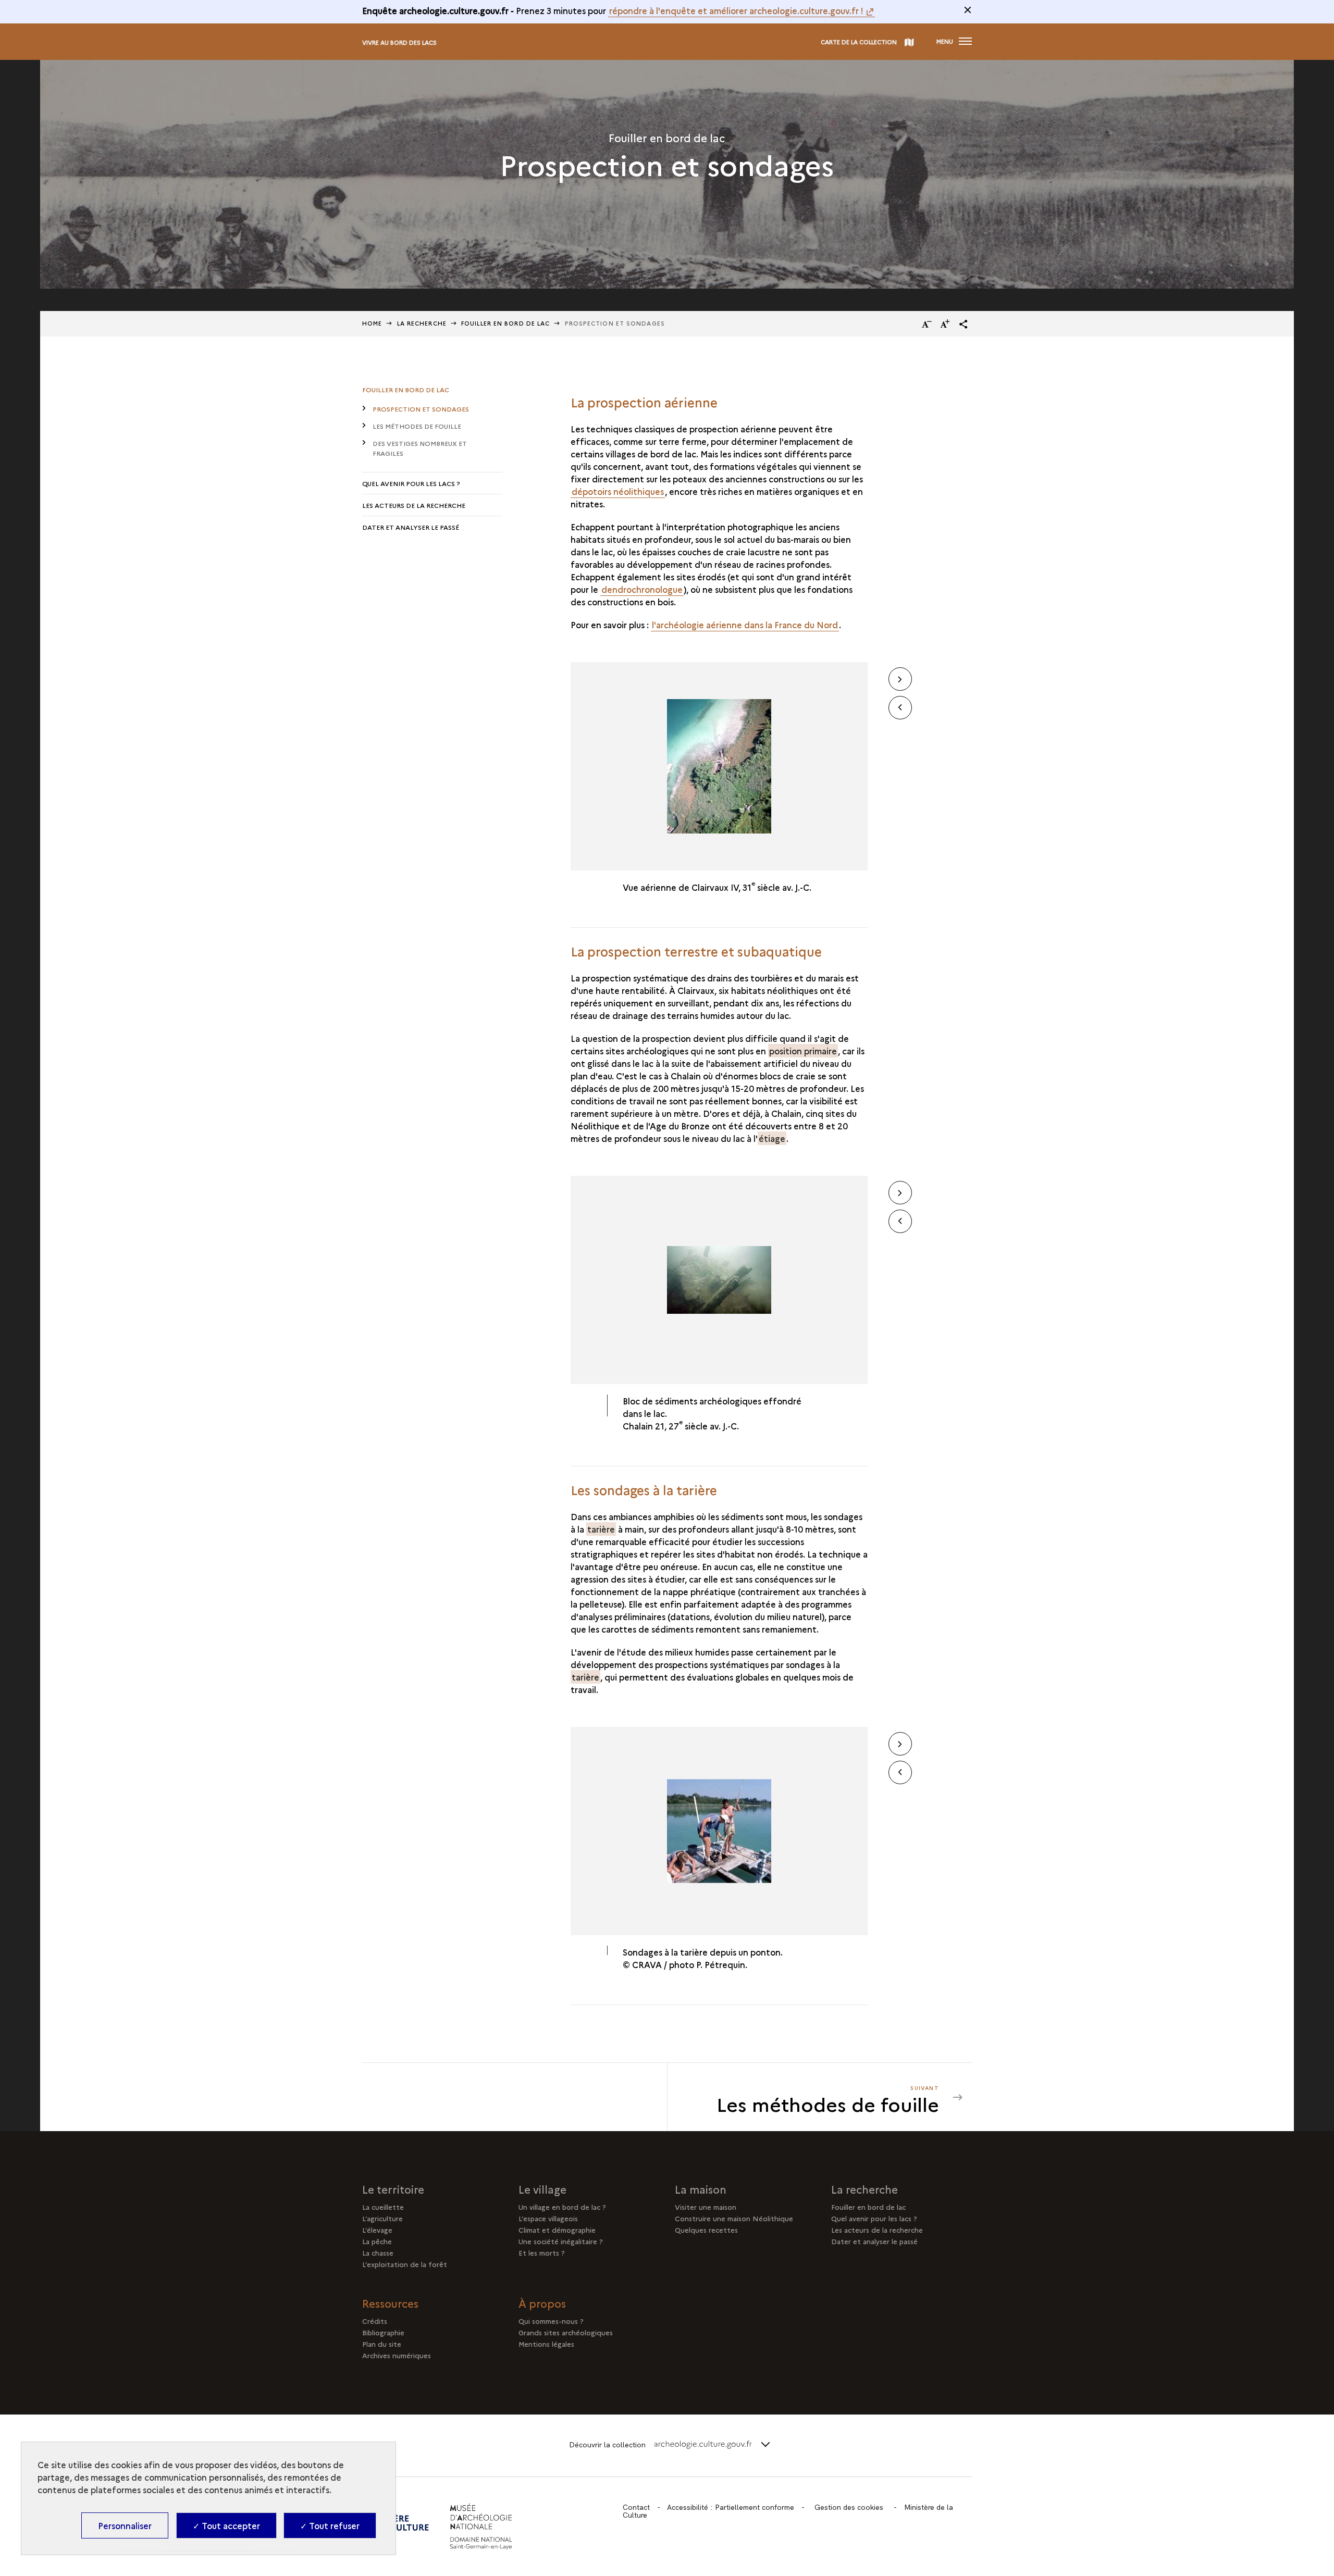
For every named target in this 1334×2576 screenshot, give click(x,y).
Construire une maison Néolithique (734, 2218)
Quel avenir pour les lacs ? (411, 483)
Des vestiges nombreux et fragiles (420, 448)
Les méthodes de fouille (417, 426)
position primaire (803, 1051)
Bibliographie (383, 2332)
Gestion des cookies (849, 2507)
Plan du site (382, 2344)
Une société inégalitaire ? (561, 2241)
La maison (701, 2189)
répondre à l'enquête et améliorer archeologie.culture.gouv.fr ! (736, 10)
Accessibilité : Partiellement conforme (731, 2507)
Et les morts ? (542, 2253)
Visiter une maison (706, 2207)
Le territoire (393, 2189)
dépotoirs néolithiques (618, 491)
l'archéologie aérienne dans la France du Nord (745, 625)
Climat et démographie (557, 2230)
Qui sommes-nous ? (551, 2321)
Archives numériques (397, 2355)
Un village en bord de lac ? (562, 2207)
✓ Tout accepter (226, 2525)
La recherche (864, 2189)
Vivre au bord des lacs (399, 42)
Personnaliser (125, 2525)
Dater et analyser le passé (411, 527)
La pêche (377, 2241)
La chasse (378, 2253)
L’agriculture (382, 2218)
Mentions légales (546, 2344)
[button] (964, 324)
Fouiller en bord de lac (505, 323)
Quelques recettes (706, 2230)
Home (372, 323)
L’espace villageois (548, 2218)
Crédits (375, 2321)
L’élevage (377, 2230)
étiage (772, 1138)
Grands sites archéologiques (566, 2332)
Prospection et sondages (421, 409)
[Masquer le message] (968, 10)
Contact (636, 2507)
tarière (601, 1529)
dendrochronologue (642, 589)
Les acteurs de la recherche (414, 505)
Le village (542, 2189)
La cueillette (383, 2207)
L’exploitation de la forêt (405, 2264)
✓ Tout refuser (330, 2525)
